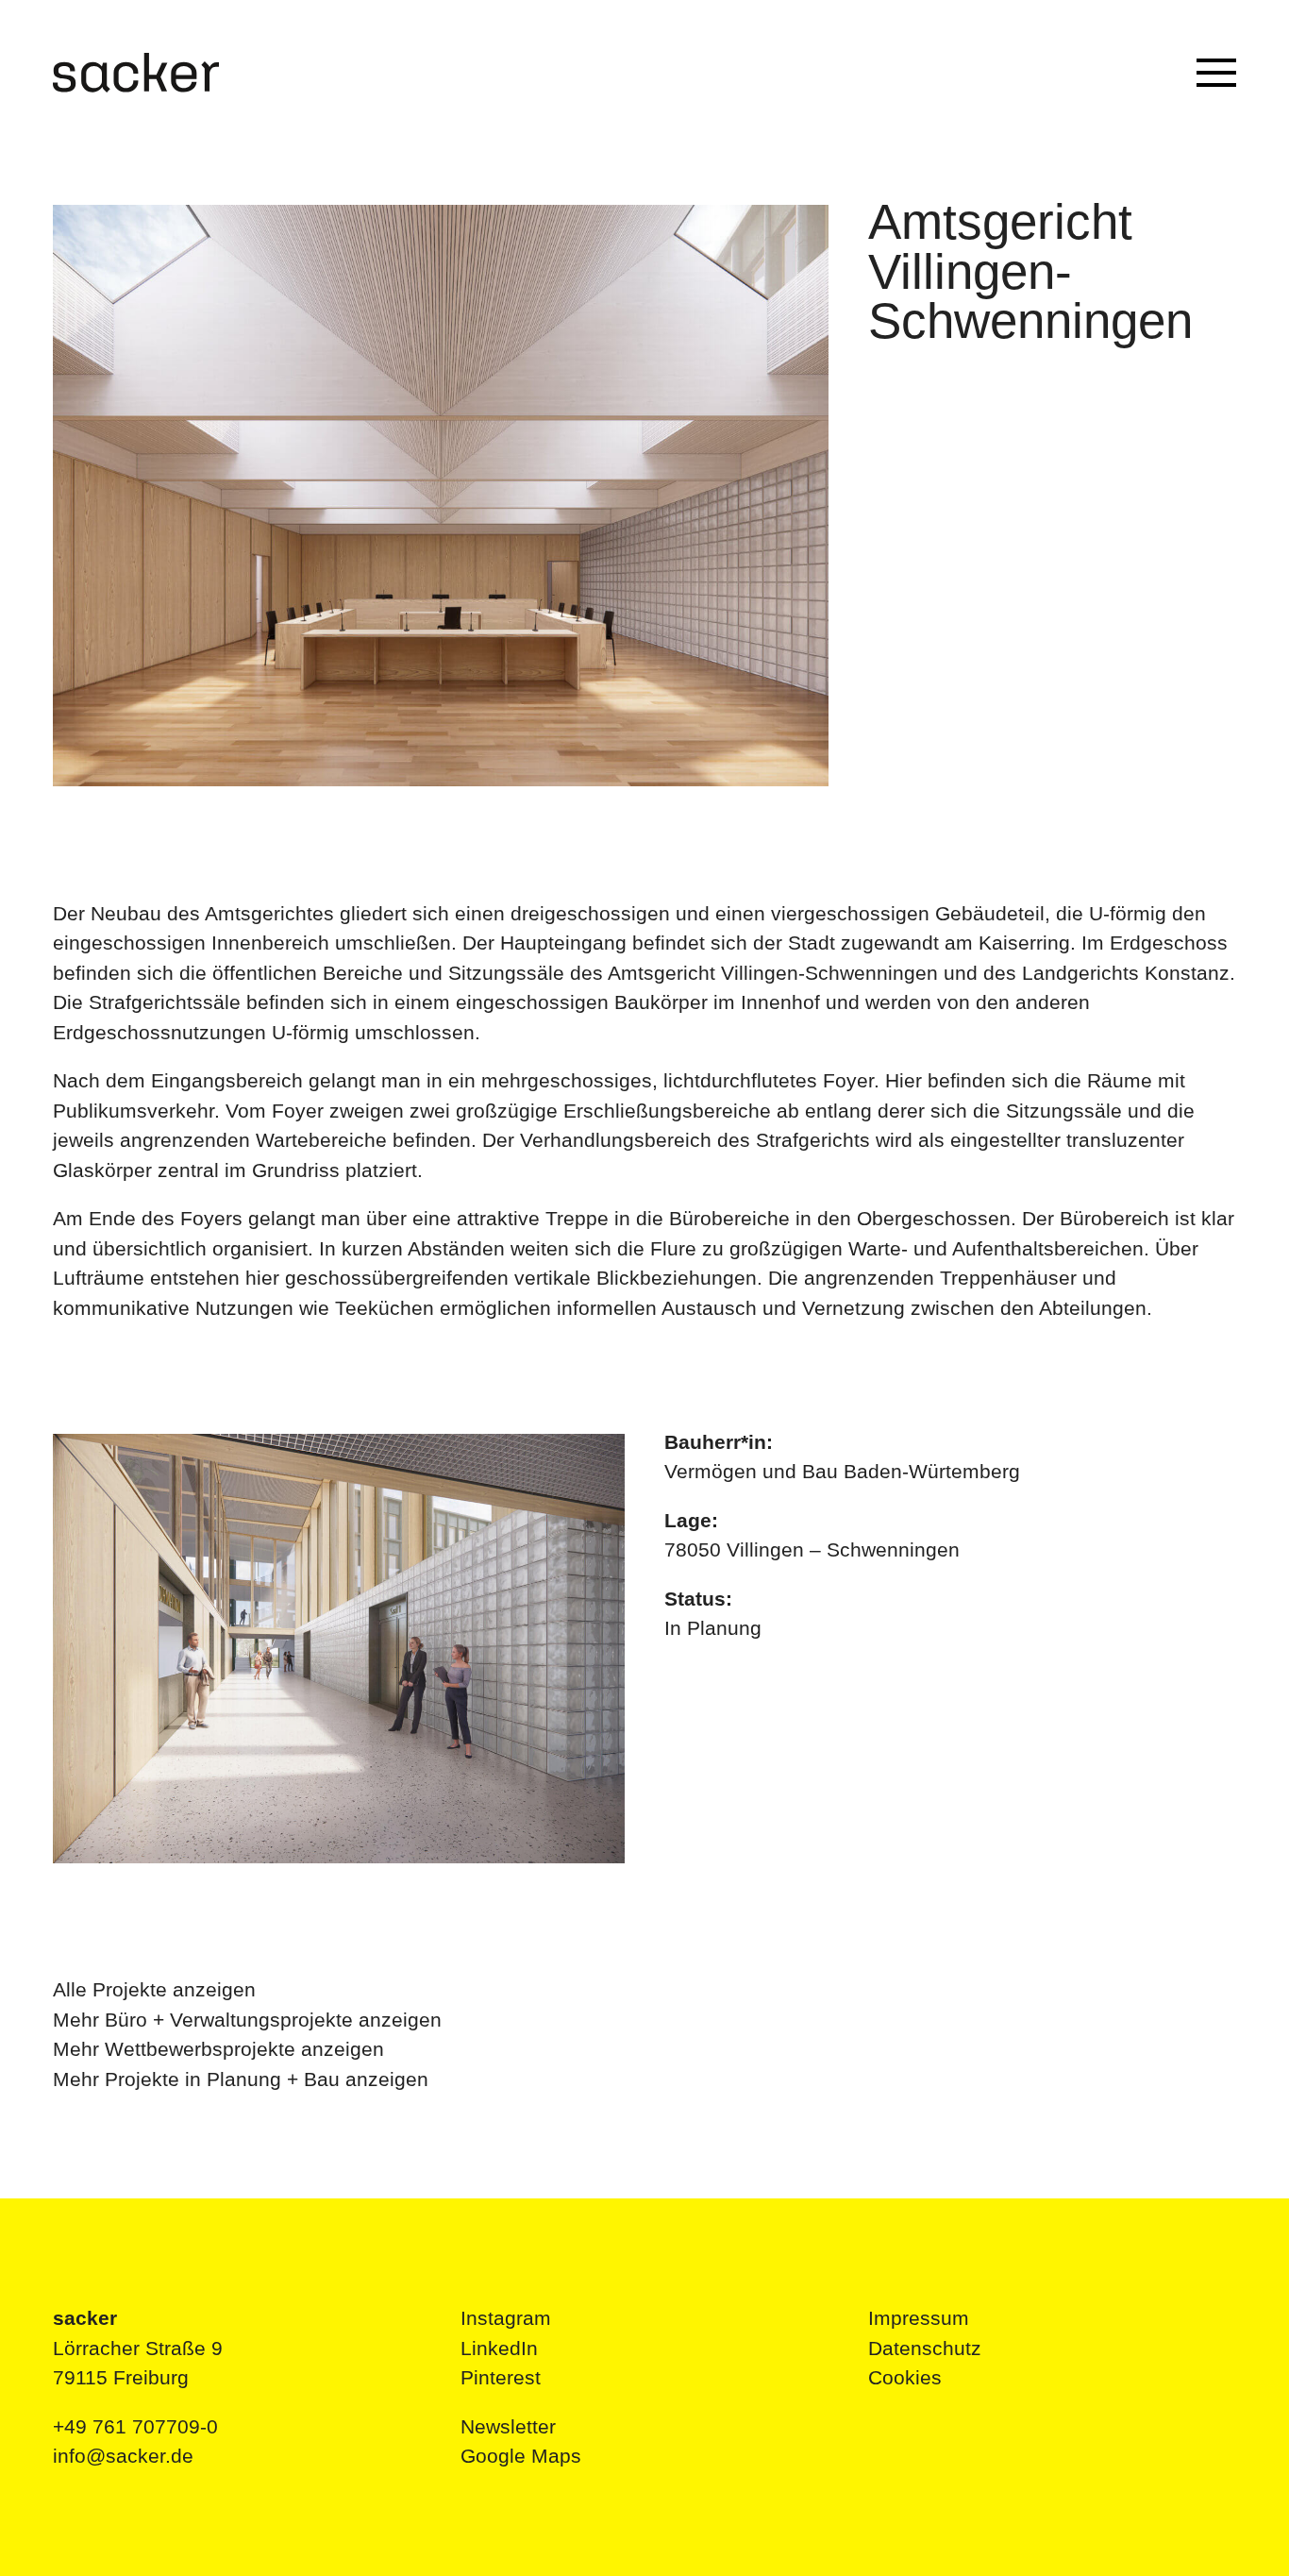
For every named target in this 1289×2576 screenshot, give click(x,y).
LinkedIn (499, 2348)
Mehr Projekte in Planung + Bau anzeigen (241, 2079)
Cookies (905, 2377)
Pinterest (501, 2377)
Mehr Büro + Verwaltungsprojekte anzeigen (247, 2020)
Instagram (506, 2318)
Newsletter (508, 2426)
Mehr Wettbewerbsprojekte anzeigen (218, 2049)
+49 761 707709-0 (135, 2426)
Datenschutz (925, 2348)
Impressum (919, 2318)
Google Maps (521, 2456)
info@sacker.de (123, 2456)
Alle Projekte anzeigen (154, 1989)
